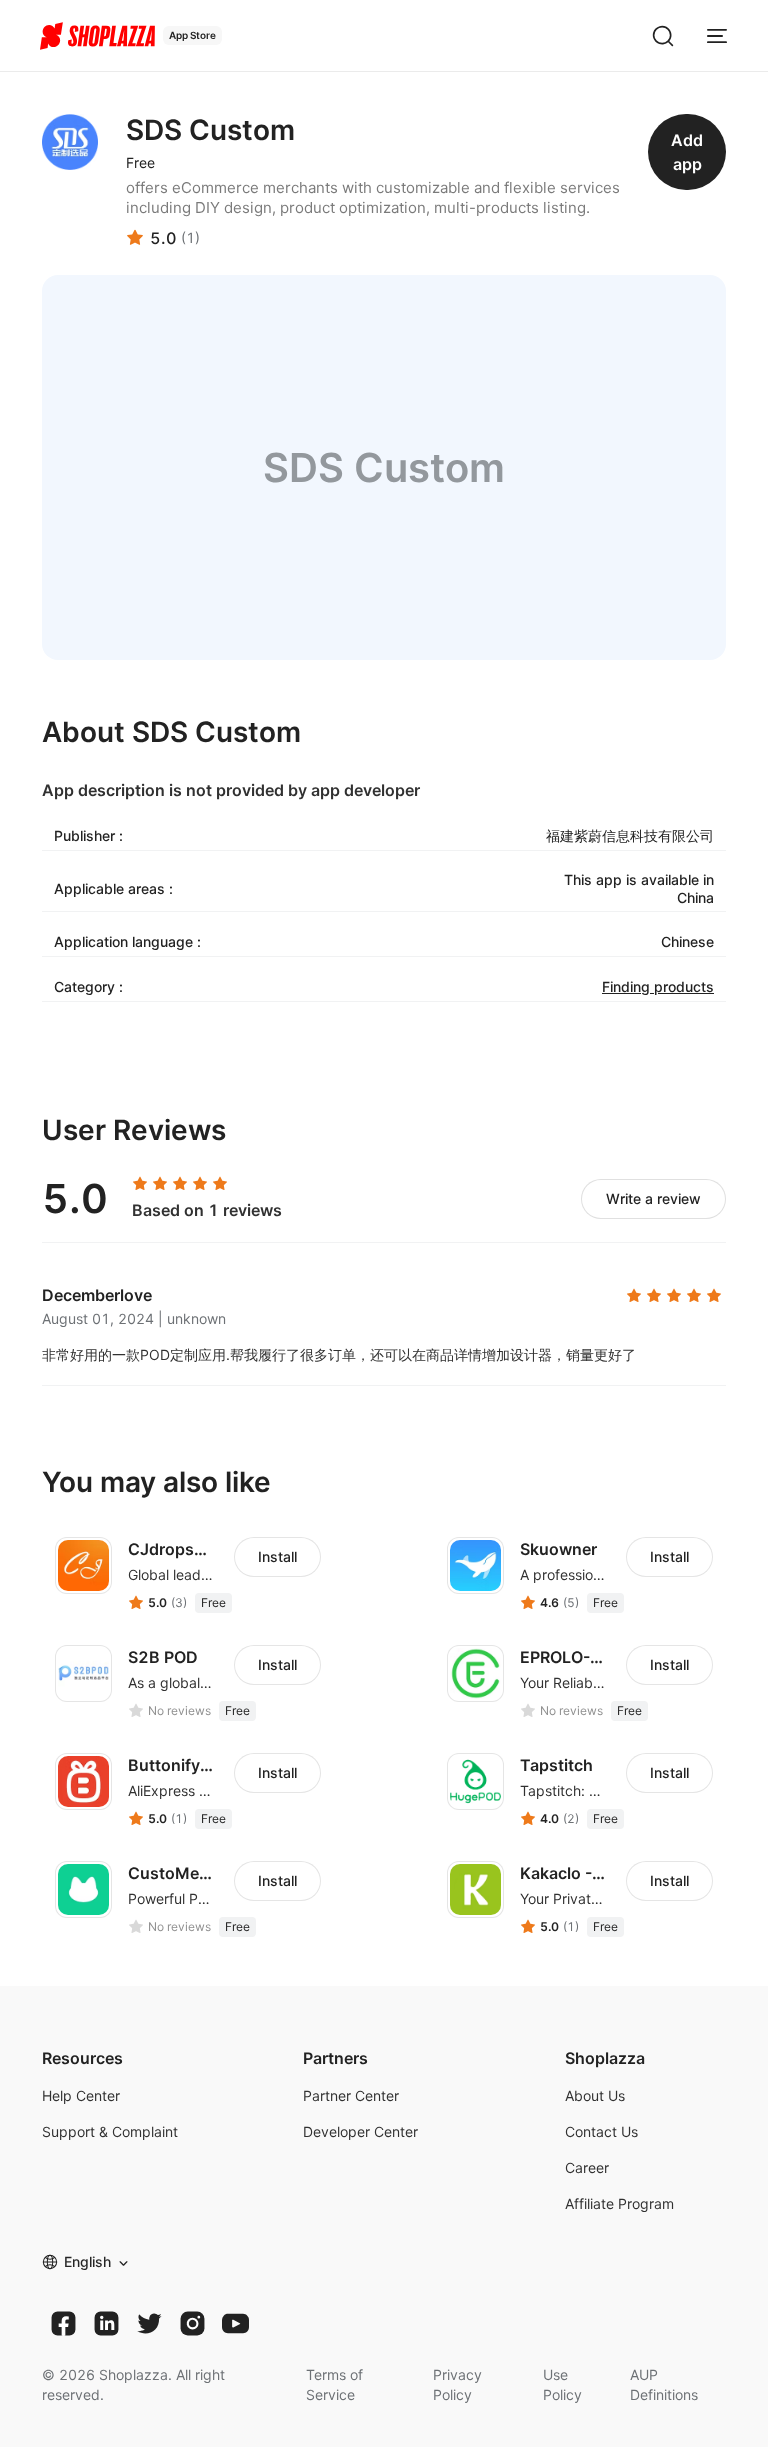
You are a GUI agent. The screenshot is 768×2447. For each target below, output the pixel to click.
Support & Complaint (110, 2131)
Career (587, 2167)
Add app (687, 152)
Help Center (81, 2095)
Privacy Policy (457, 2384)
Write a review (653, 1198)
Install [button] (277, 1556)
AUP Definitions (664, 2384)
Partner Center (351, 2095)
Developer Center (360, 2131)
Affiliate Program (619, 2203)
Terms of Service (334, 2384)
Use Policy (562, 2384)
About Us (595, 2095)
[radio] (140, 1184)
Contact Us (601, 2131)
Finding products (658, 986)
